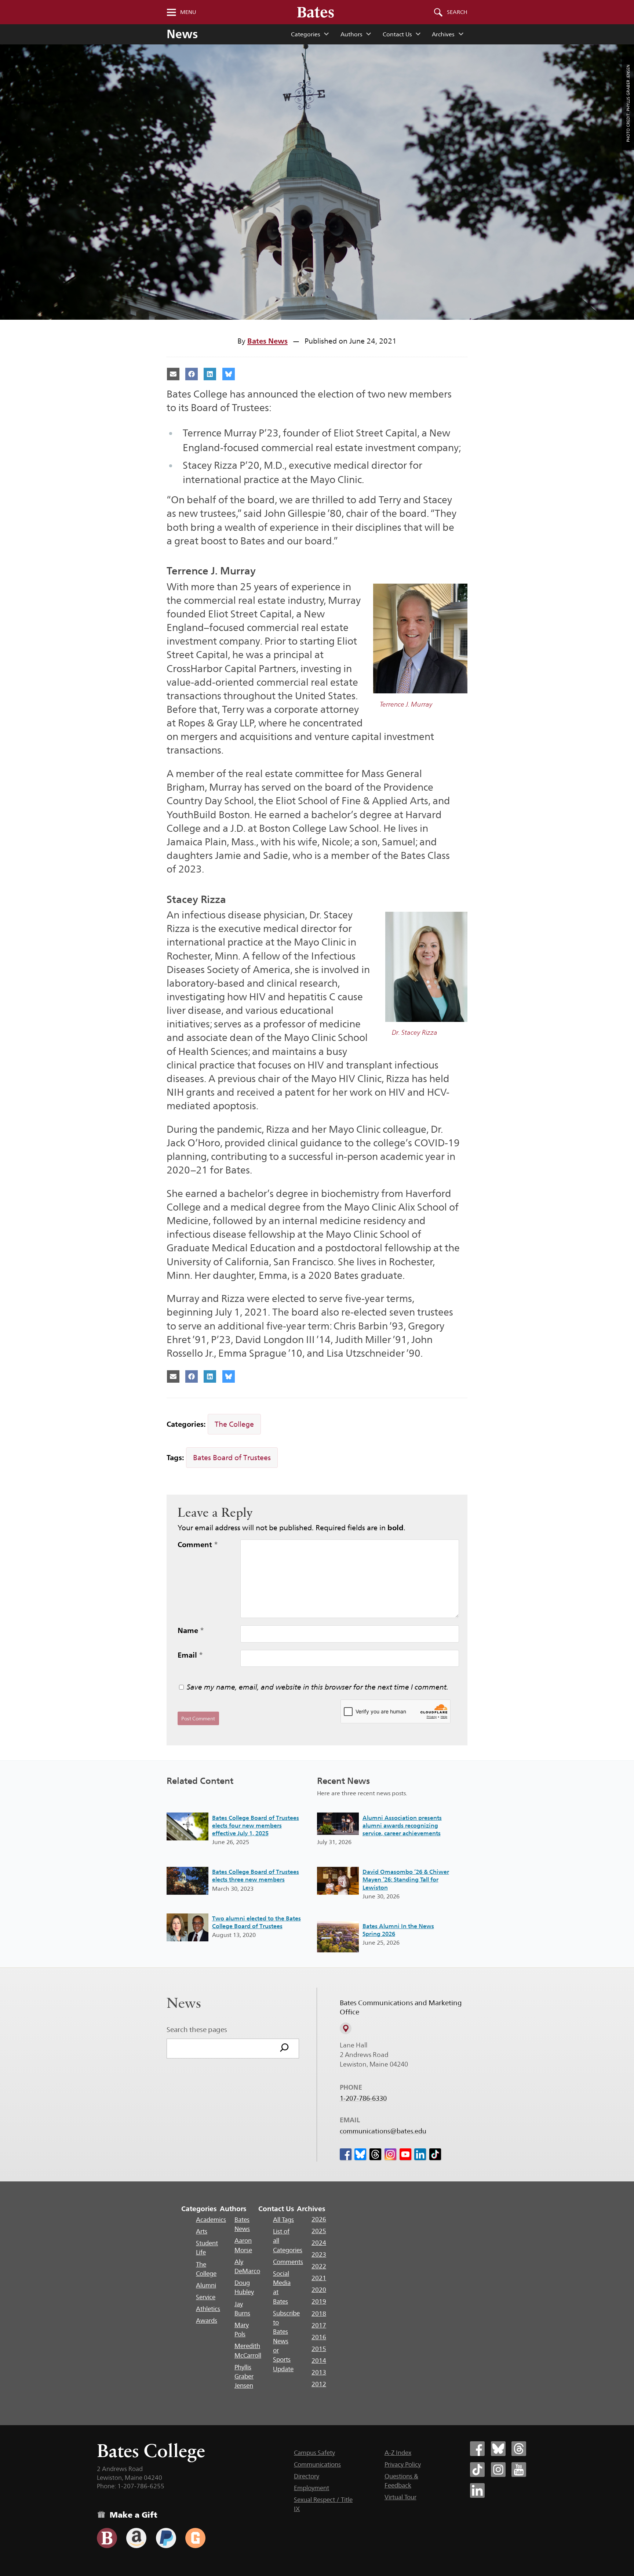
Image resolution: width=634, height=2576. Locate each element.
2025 (319, 2231)
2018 (319, 2314)
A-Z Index (398, 2453)
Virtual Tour (400, 2497)
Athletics (208, 2309)
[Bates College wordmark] (316, 12)
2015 (319, 2349)
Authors (351, 34)
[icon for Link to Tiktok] (435, 2154)
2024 (319, 2243)
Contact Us (397, 34)
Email (190, 1655)
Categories (305, 34)
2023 (319, 2254)
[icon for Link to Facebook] (346, 2154)
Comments (288, 2262)
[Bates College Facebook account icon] (477, 2449)
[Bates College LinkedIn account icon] (477, 2490)
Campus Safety (314, 2453)
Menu (188, 12)
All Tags (283, 2220)
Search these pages (197, 2029)
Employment (311, 2488)
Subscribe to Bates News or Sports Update (286, 2341)
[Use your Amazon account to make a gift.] (136, 2538)
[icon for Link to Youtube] (405, 2154)
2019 (319, 2301)
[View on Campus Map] (346, 2028)
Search (457, 12)
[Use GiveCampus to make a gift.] (195, 2538)
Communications (317, 2464)
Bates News (267, 341)
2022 (319, 2266)
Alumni (206, 2285)
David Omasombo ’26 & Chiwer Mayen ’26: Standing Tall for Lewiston (406, 1880)
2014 (319, 2361)
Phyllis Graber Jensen (244, 2377)
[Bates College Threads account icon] (519, 2449)
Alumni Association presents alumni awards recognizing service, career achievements (402, 1826)
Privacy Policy (403, 2464)
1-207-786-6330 (363, 2098)
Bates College (151, 2451)
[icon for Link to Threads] (375, 2154)
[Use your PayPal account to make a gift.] (166, 2538)
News (182, 34)
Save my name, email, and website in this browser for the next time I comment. (318, 1687)
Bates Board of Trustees (232, 1458)
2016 (319, 2337)
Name (191, 1630)
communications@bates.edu (383, 2131)
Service (206, 2297)
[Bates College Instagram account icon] (498, 2470)
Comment (198, 1545)
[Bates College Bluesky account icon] (498, 2449)
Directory (307, 2476)
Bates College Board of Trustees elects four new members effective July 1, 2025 (256, 1826)
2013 (319, 2372)
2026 (319, 2219)
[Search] (284, 2049)
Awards (207, 2321)
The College (234, 1424)
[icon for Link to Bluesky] (360, 2154)
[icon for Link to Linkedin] (420, 2154)
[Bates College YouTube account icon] (519, 2470)
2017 (319, 2325)
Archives (443, 34)
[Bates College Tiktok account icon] (477, 2470)
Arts (202, 2231)
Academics (211, 2220)
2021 (319, 2278)
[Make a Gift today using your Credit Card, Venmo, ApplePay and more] (107, 2538)
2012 (319, 2384)
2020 (319, 2290)
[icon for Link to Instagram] (390, 2154)
